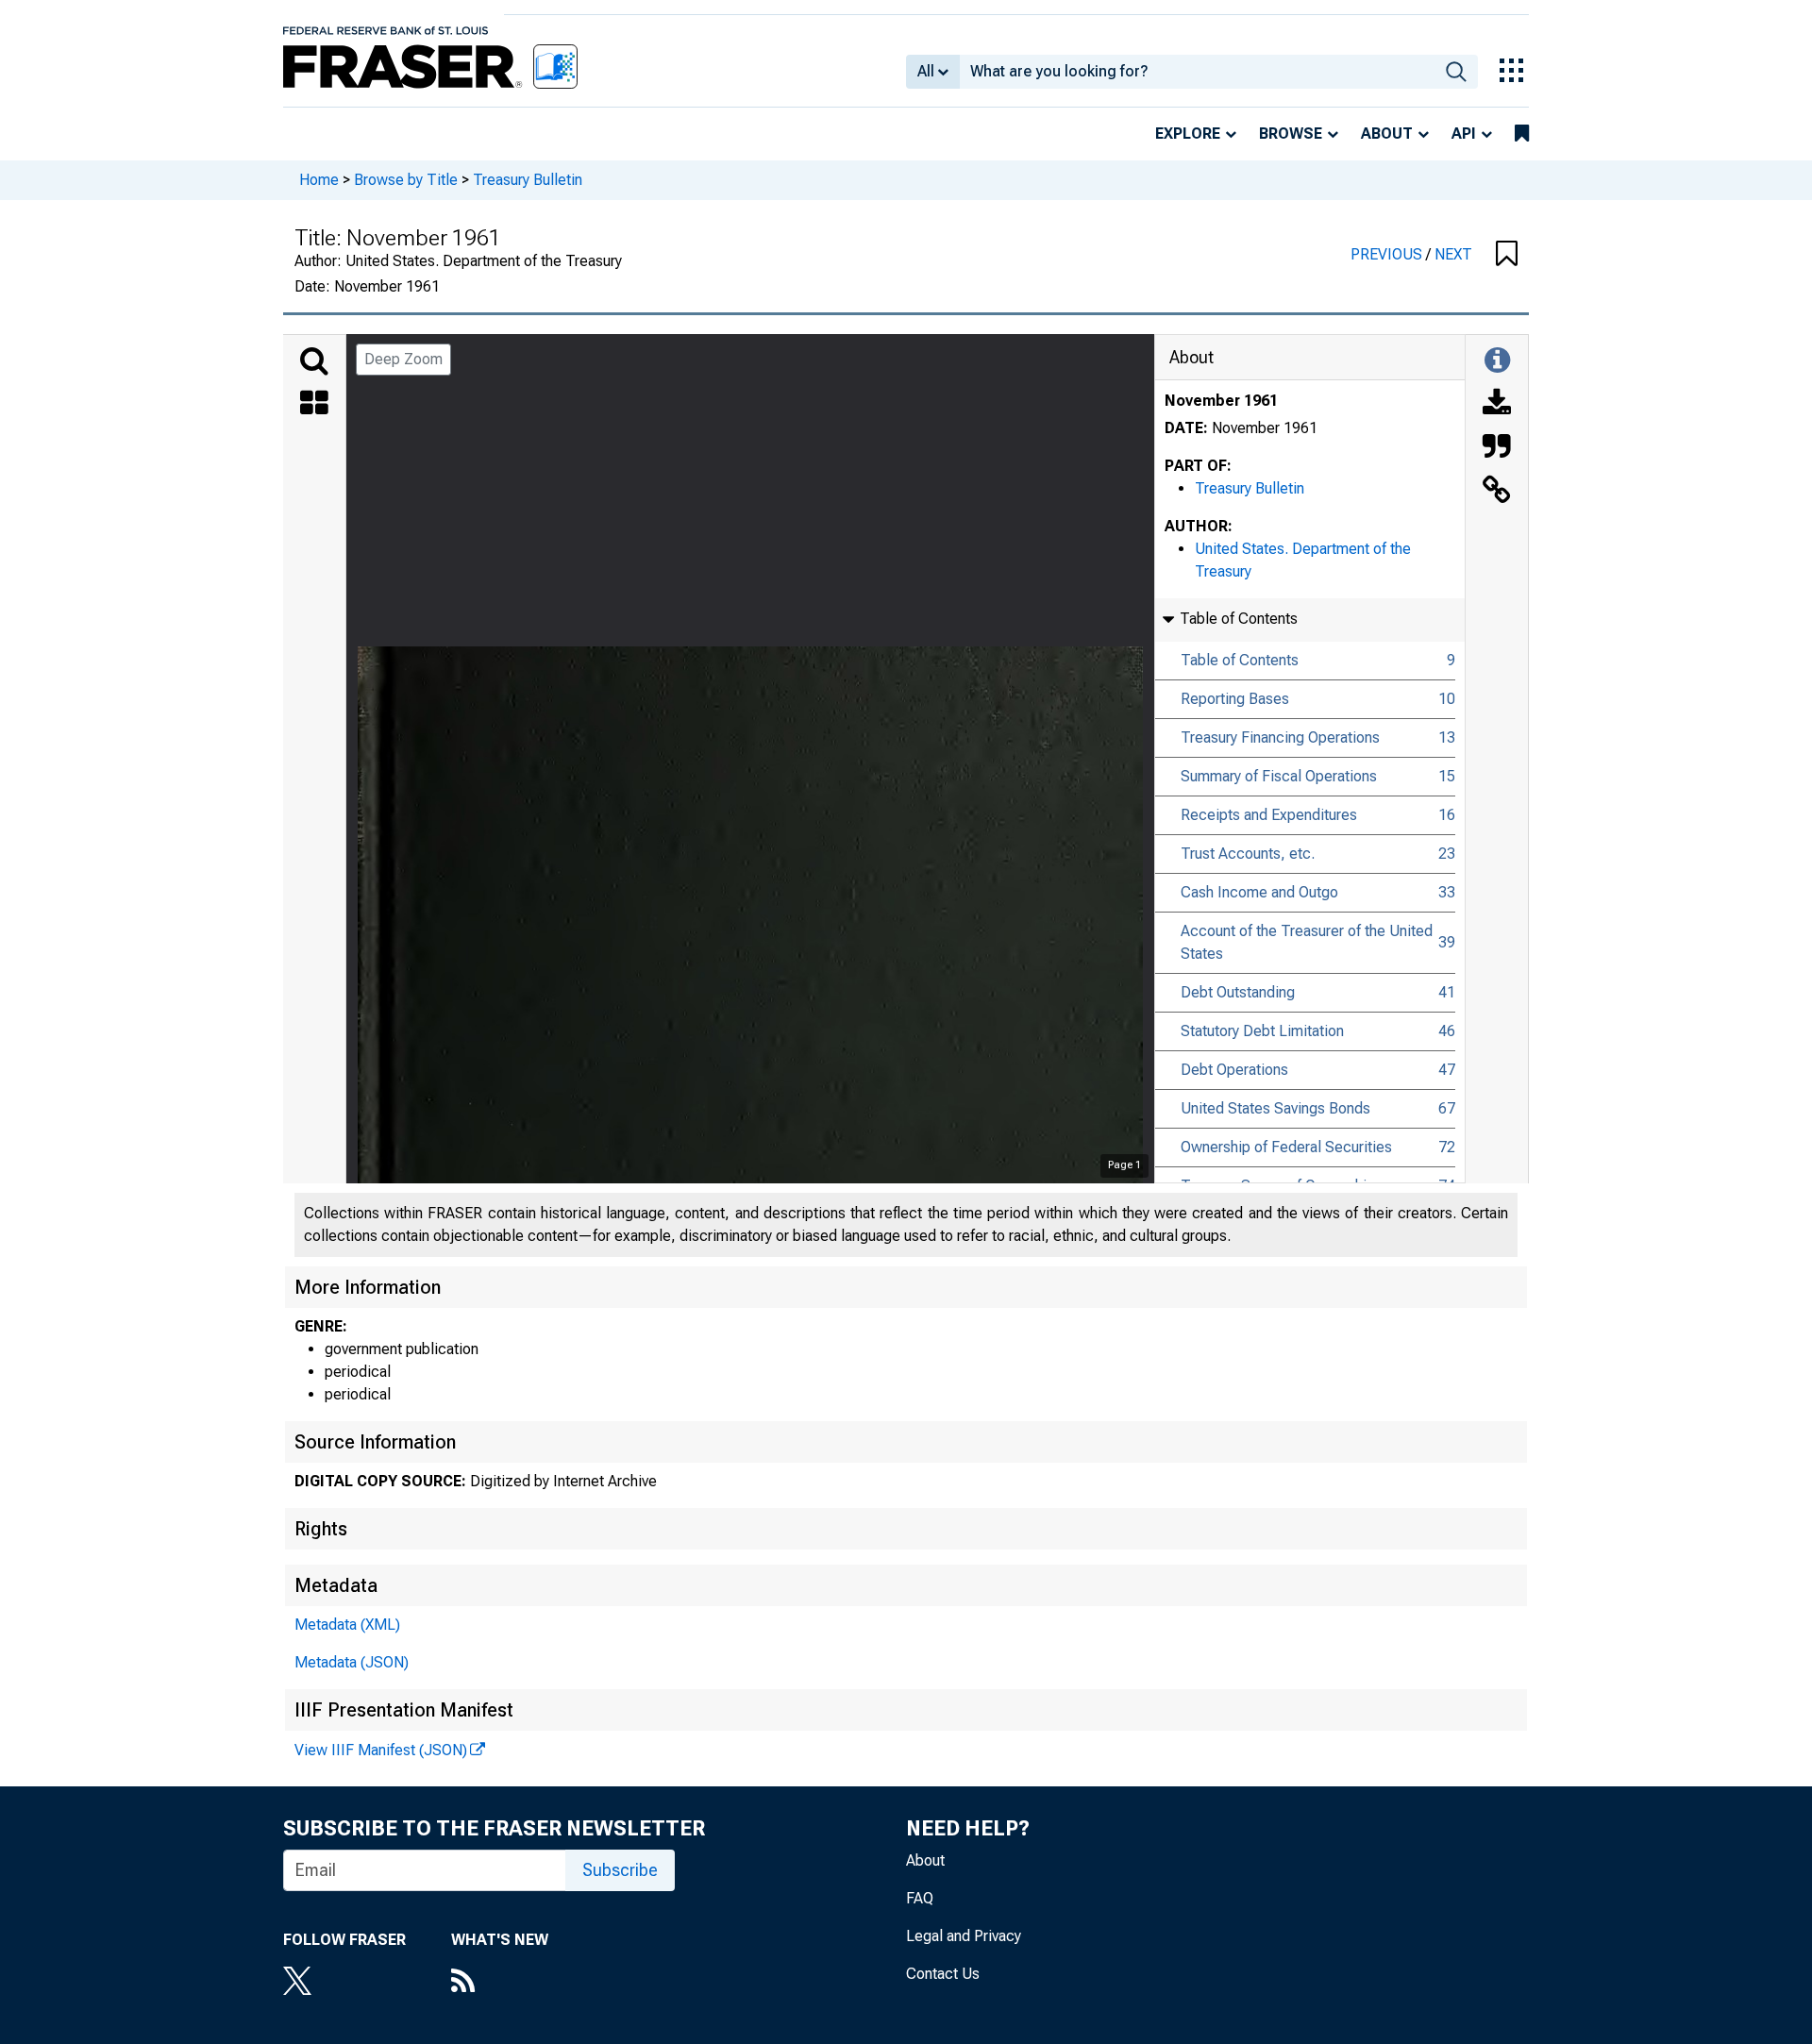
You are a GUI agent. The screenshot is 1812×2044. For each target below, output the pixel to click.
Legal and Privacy (964, 1936)
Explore (1188, 134)
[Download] (1497, 405)
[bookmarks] (1522, 134)
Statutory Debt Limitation (1262, 1031)
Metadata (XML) (347, 1625)
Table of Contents (1240, 660)
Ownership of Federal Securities (1286, 1147)
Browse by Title (406, 180)
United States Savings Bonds (1275, 1108)
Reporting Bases (1235, 699)
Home (319, 180)
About (1387, 134)
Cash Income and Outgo (1259, 892)
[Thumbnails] (314, 405)
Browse (1291, 134)
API (1464, 134)
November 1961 (1221, 401)
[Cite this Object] (1497, 448)
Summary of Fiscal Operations (1279, 776)
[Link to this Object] (1497, 492)
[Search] (314, 361)
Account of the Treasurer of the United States (1307, 942)
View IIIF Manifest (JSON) (381, 1750)
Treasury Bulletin (528, 180)
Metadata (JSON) (352, 1662)
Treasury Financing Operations (1280, 737)
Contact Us (943, 1974)
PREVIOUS (1388, 254)
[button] (1507, 255)
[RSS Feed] (500, 1983)
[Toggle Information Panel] (1497, 361)
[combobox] (1197, 72)
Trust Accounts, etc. (1248, 854)
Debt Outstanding (1238, 992)
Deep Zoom (403, 359)
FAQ (920, 1898)
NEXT (1453, 254)
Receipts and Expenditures (1269, 815)
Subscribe (620, 1870)
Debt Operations (1234, 1070)
